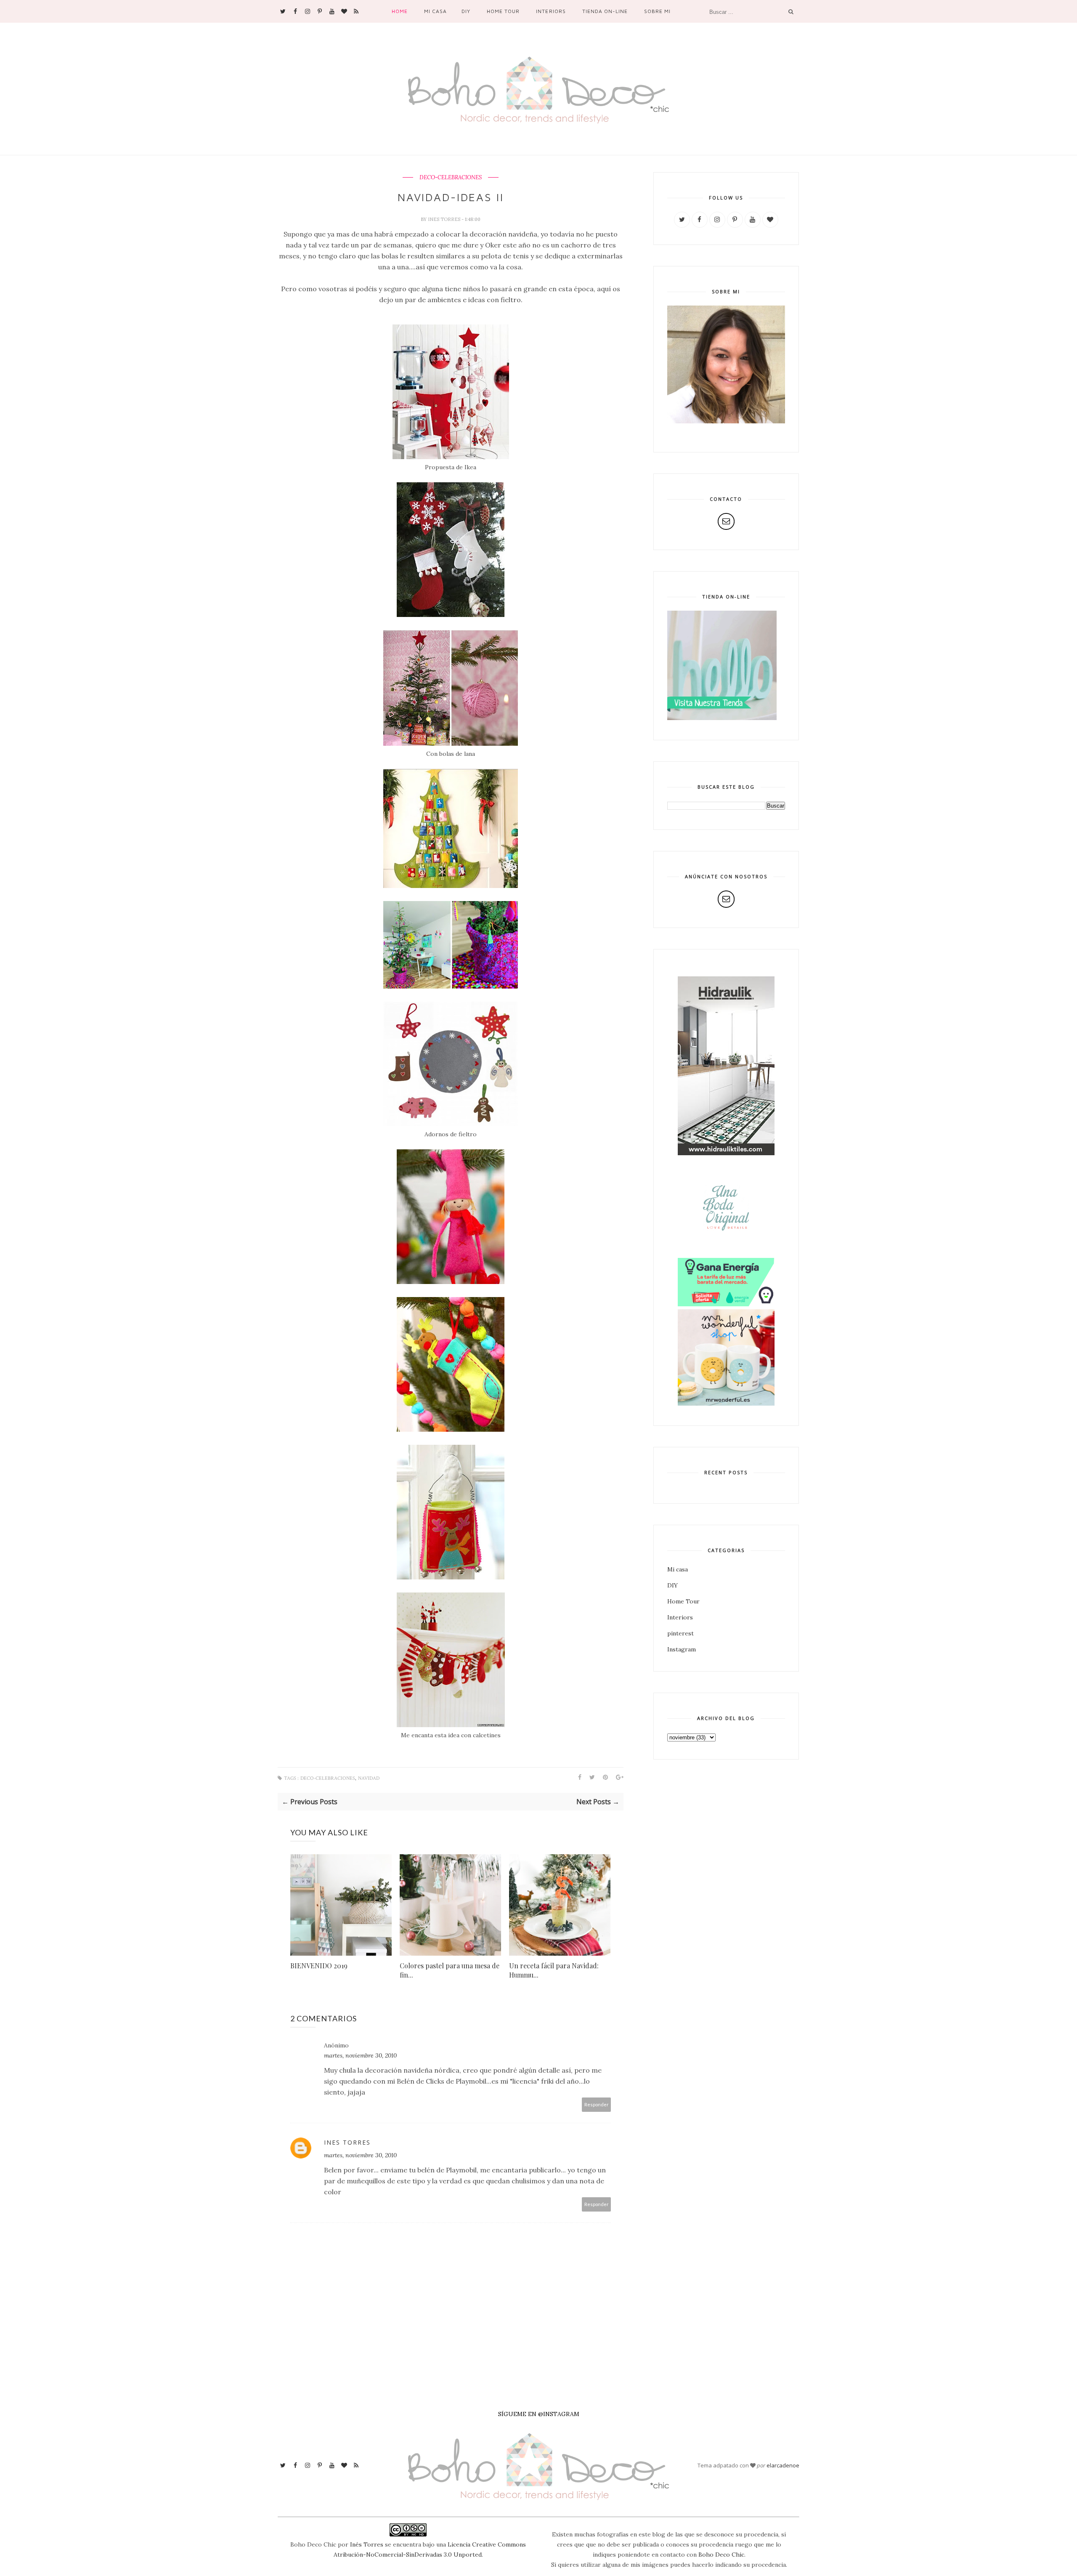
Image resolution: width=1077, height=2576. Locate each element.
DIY (466, 11)
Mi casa (435, 11)
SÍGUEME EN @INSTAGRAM (539, 2414)
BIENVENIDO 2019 (319, 1966)
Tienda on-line (605, 11)
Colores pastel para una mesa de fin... (450, 1970)
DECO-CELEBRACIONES (451, 178)
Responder (597, 2104)
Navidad (369, 1778)
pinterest (680, 1633)
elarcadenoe (783, 2465)
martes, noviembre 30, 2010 (360, 2055)
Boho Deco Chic (721, 2555)
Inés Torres (367, 2544)
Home (400, 11)
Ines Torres (445, 219)
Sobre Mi (657, 11)
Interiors (551, 11)
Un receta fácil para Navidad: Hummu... (554, 1970)
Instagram (682, 1649)
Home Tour (503, 11)
